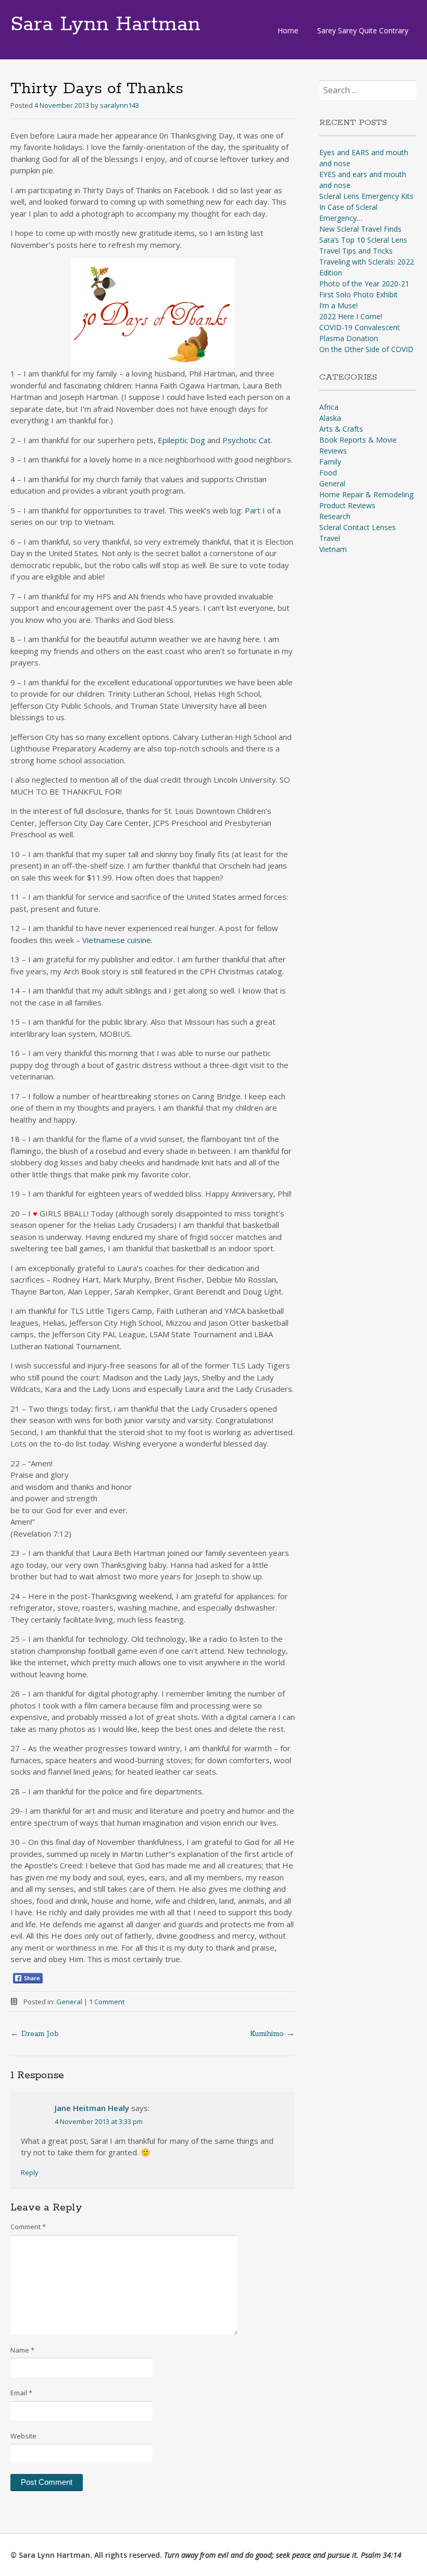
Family (330, 462)
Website (23, 2436)
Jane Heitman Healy (92, 2108)
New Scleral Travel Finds (360, 229)
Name (22, 2350)
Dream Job (35, 2034)
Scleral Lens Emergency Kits (366, 196)
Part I (255, 510)
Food (328, 473)
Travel (330, 538)
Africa (329, 407)
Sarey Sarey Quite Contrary (363, 30)
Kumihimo (272, 2034)
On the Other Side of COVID (366, 349)
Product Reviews (347, 505)
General (69, 2002)
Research (335, 516)
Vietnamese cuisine (117, 940)
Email (21, 2393)
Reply (30, 2172)
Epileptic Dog (181, 440)
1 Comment (107, 2002)
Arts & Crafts (341, 429)
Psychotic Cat (247, 440)
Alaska (330, 418)
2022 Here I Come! (351, 316)
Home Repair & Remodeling (366, 494)
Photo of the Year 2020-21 (364, 284)
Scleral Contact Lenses (357, 527)
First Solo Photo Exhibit (359, 294)
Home (288, 30)
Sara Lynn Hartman (105, 24)
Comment (28, 2227)
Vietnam (333, 549)
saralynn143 (120, 105)
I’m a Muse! (338, 305)
